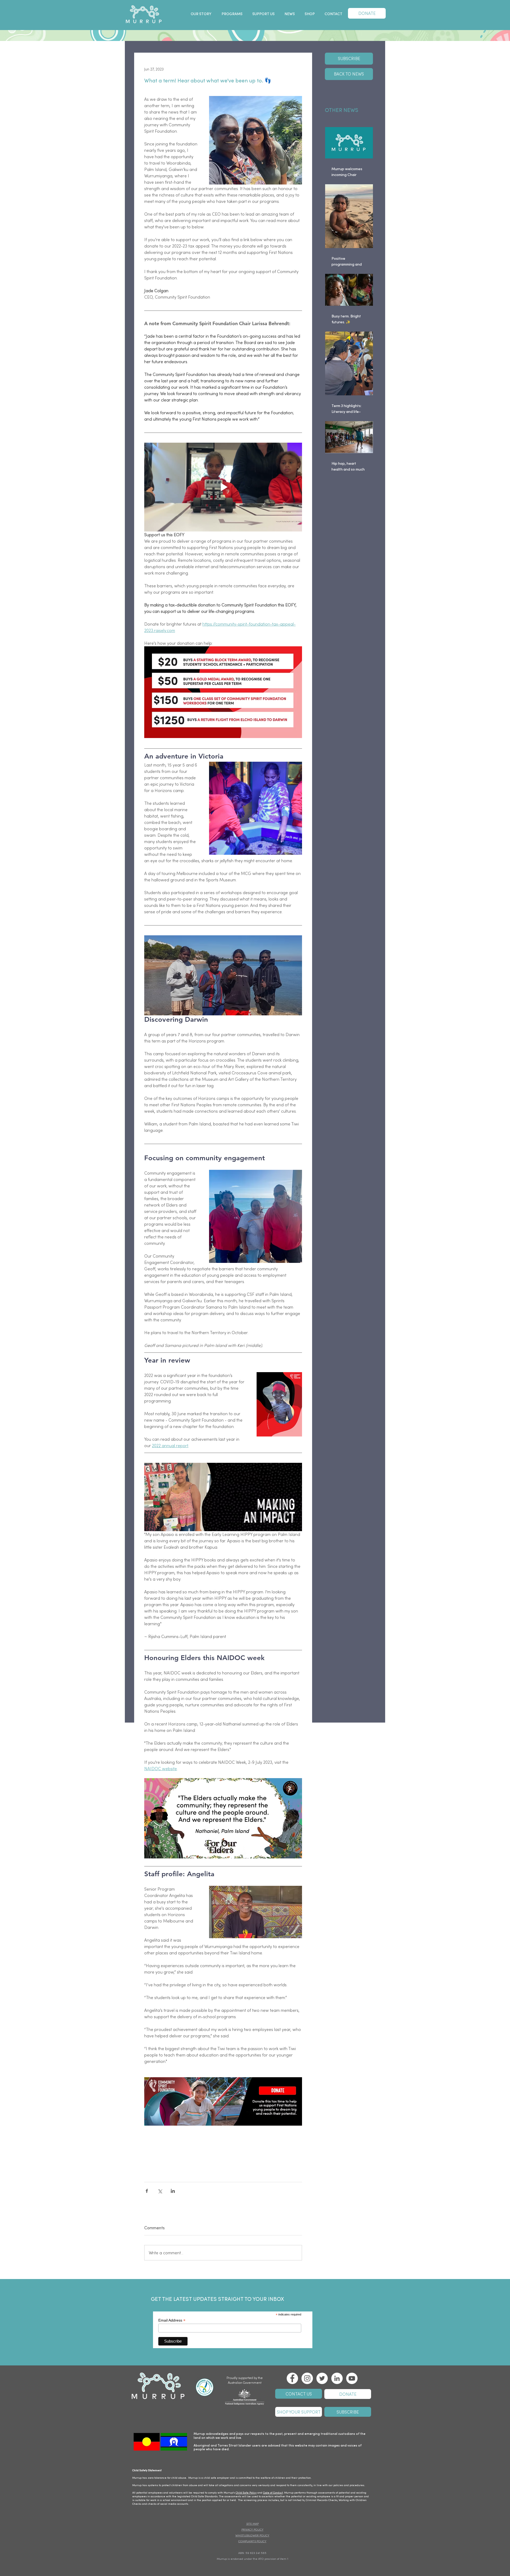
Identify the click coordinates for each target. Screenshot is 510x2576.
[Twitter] (322, 2378)
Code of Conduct (273, 2493)
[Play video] (223, 487)
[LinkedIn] (337, 2378)
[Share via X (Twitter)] (160, 2191)
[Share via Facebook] (147, 2191)
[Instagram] (307, 2378)
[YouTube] (352, 2378)
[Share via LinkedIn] (173, 2191)
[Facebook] (292, 2378)
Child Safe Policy (246, 2493)
